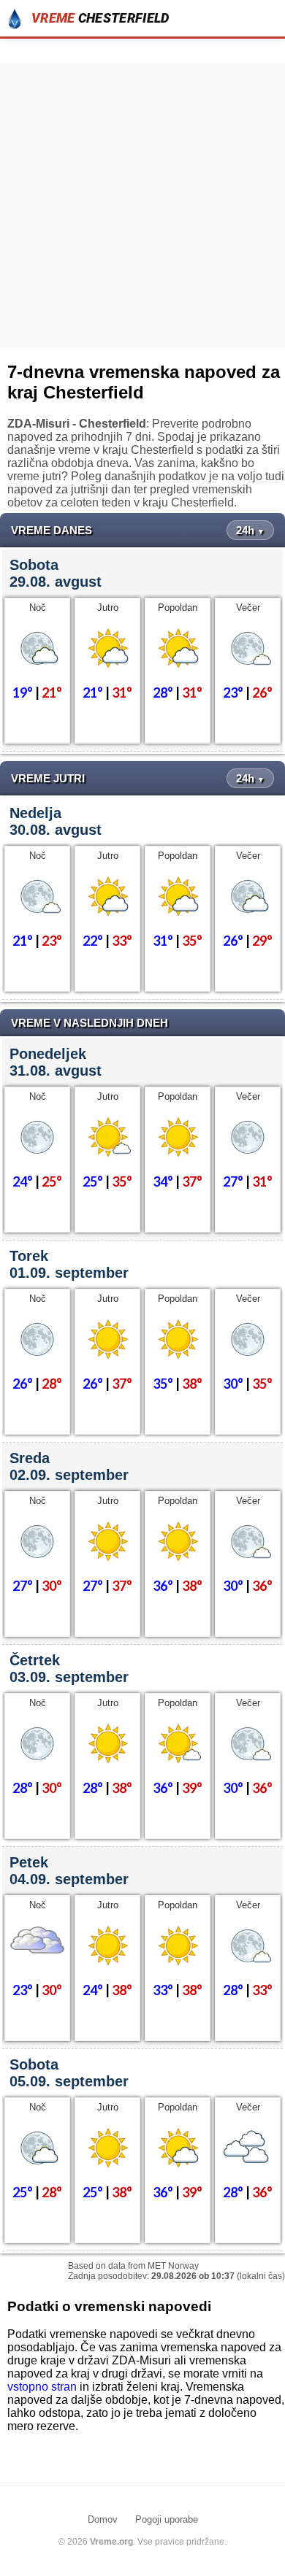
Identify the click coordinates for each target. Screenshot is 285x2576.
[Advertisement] (142, 205)
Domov (103, 2519)
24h (250, 530)
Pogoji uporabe (167, 2519)
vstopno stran (42, 2387)
